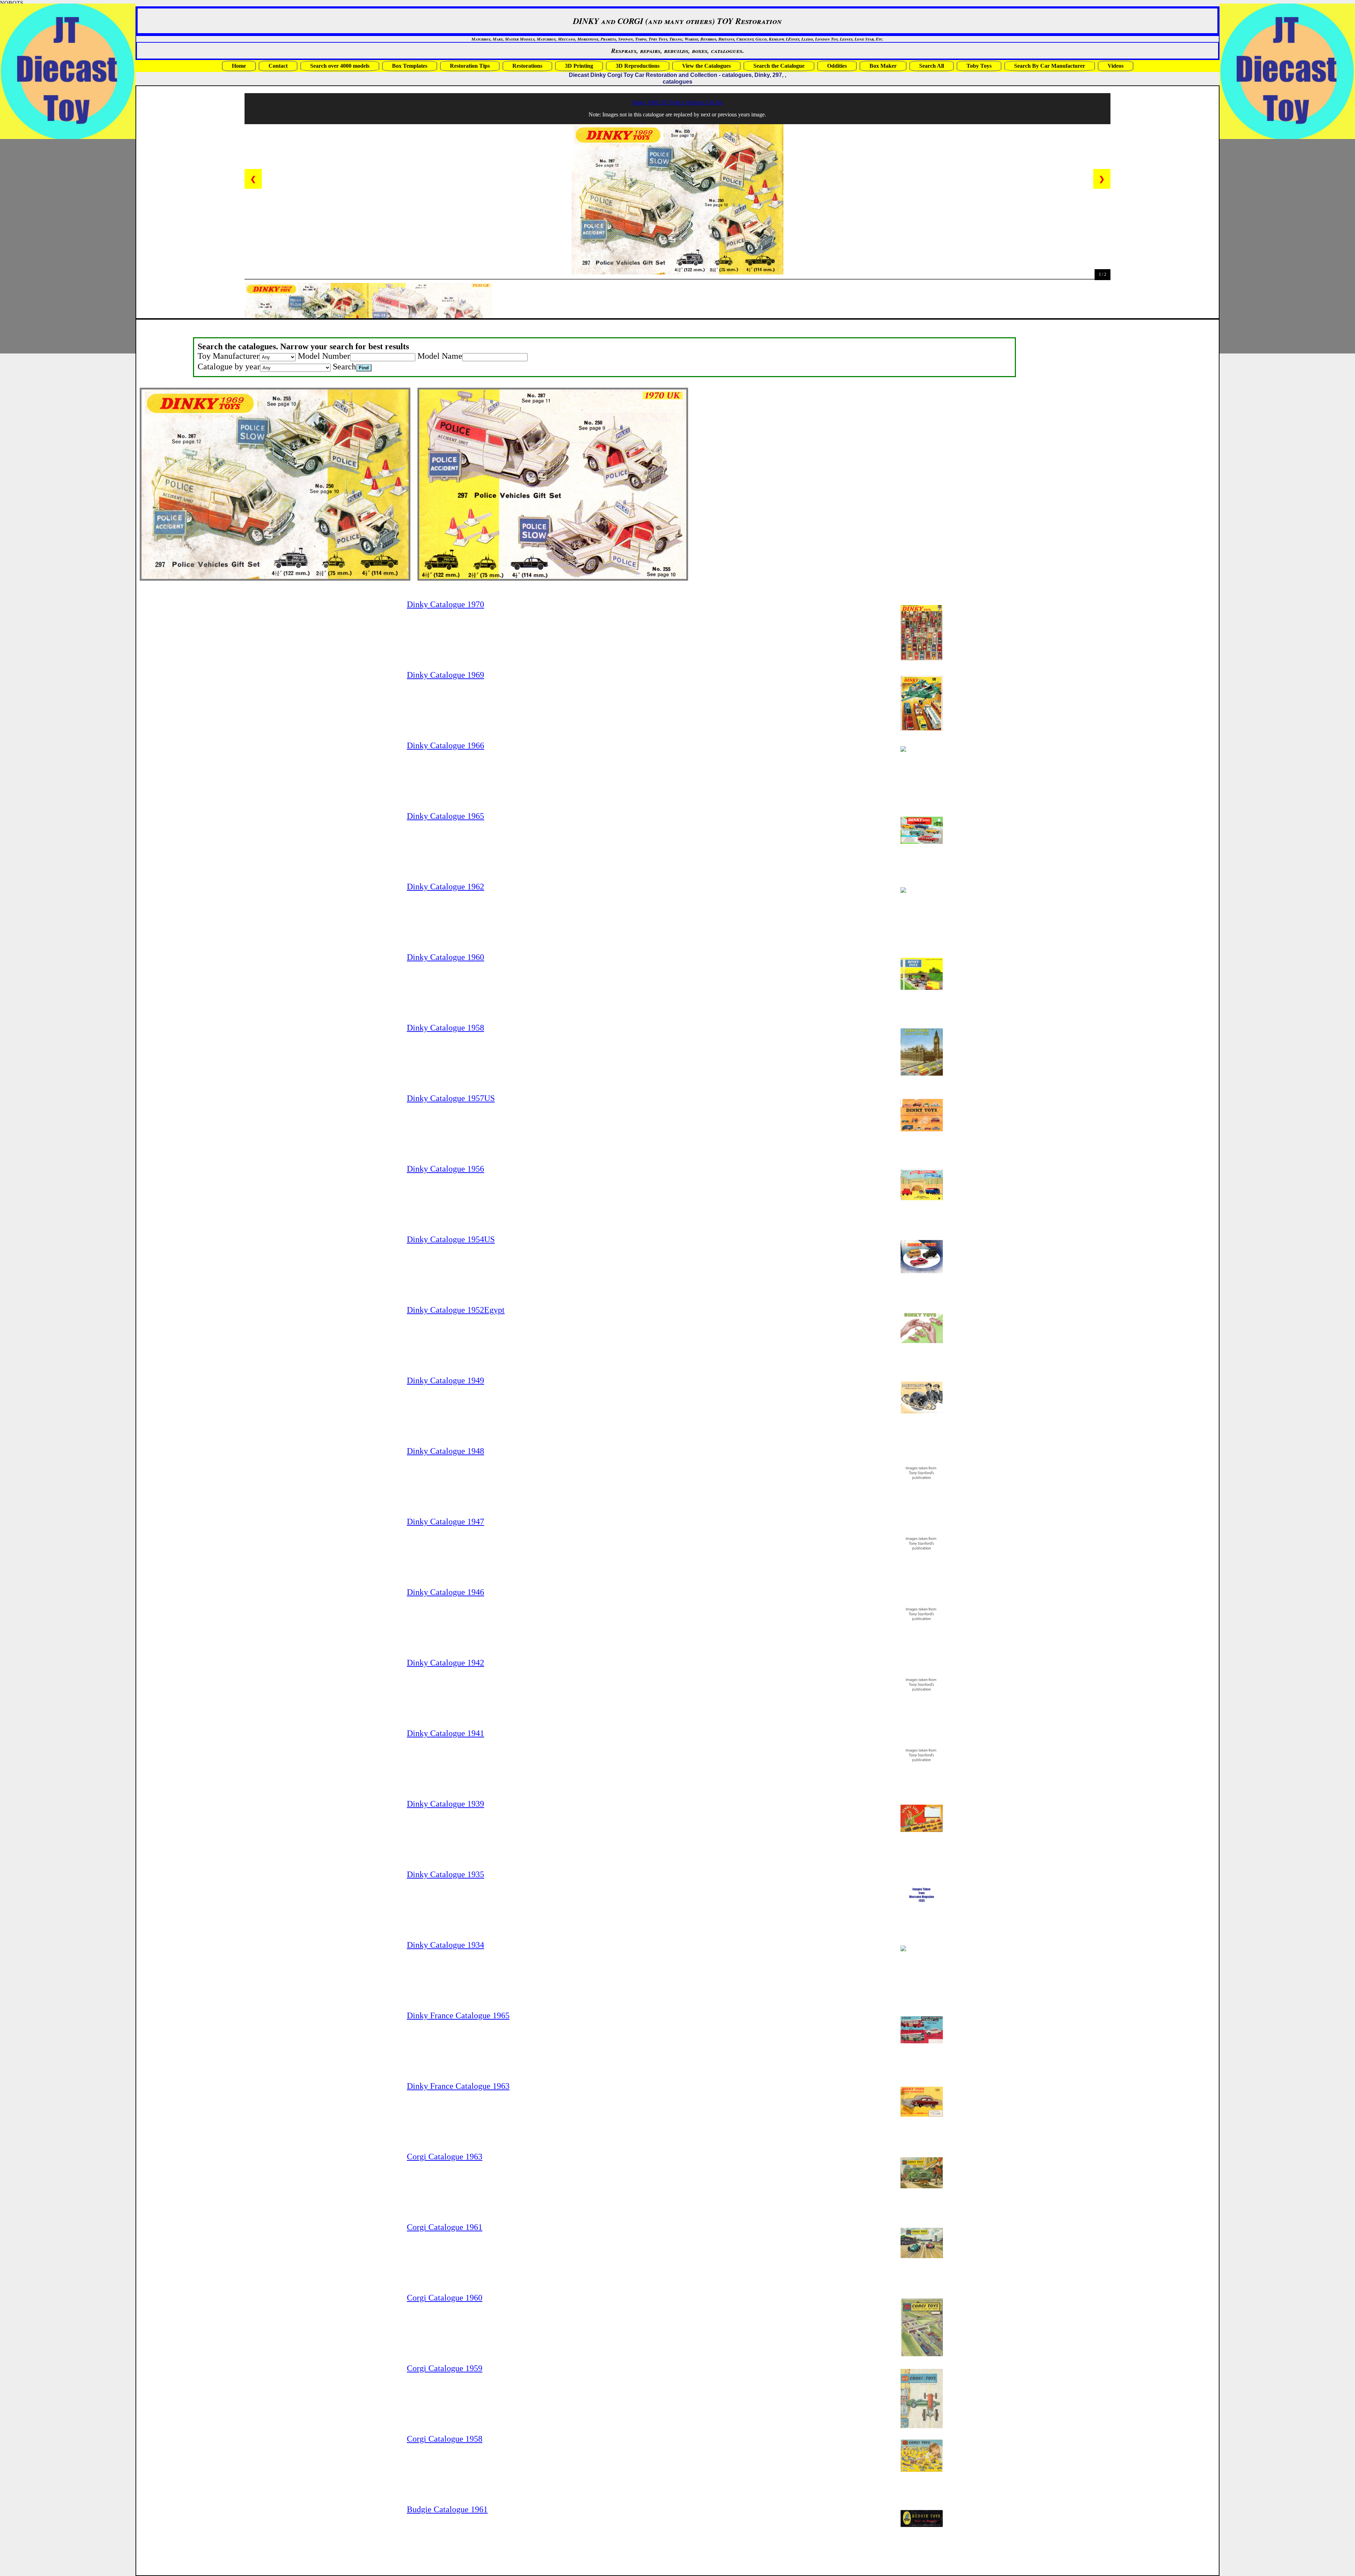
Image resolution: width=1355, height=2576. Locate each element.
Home (239, 66)
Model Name (440, 356)
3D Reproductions (638, 66)
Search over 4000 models (340, 66)
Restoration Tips (470, 66)
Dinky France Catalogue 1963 (458, 2086)
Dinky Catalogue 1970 (445, 604)
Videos (1116, 66)
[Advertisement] (1241, 246)
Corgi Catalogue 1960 (445, 2298)
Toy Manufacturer (228, 356)
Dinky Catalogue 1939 (445, 1804)
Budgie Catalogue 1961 (447, 2509)
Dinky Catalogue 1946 (445, 1592)
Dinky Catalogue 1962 (445, 887)
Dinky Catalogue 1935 (445, 1874)
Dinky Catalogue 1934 (445, 1945)
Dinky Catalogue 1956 (445, 1169)
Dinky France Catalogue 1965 (458, 2015)
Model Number (324, 356)
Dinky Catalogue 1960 (445, 957)
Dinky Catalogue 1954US (451, 1239)
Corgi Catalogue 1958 (445, 2439)
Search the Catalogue (779, 66)
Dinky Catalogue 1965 (445, 816)
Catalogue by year (229, 367)
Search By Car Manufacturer (1050, 66)
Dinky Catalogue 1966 (445, 745)
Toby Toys (979, 66)
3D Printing (579, 66)
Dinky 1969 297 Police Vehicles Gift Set (677, 102)
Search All (932, 66)
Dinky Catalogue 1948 (445, 1451)
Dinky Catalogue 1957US (451, 1098)
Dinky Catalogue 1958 (445, 1028)
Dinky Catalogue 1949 (445, 1380)
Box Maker (883, 66)
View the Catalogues (706, 66)
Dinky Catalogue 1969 (445, 675)
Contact (278, 66)
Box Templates (410, 66)
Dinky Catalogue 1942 (445, 1663)
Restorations (527, 66)
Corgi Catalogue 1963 (445, 2157)
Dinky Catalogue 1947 (445, 1522)
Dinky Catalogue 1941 (445, 1733)
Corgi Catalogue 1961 (445, 2227)
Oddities (837, 66)
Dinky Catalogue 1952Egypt (456, 1310)
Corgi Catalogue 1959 (445, 2368)
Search (344, 367)
